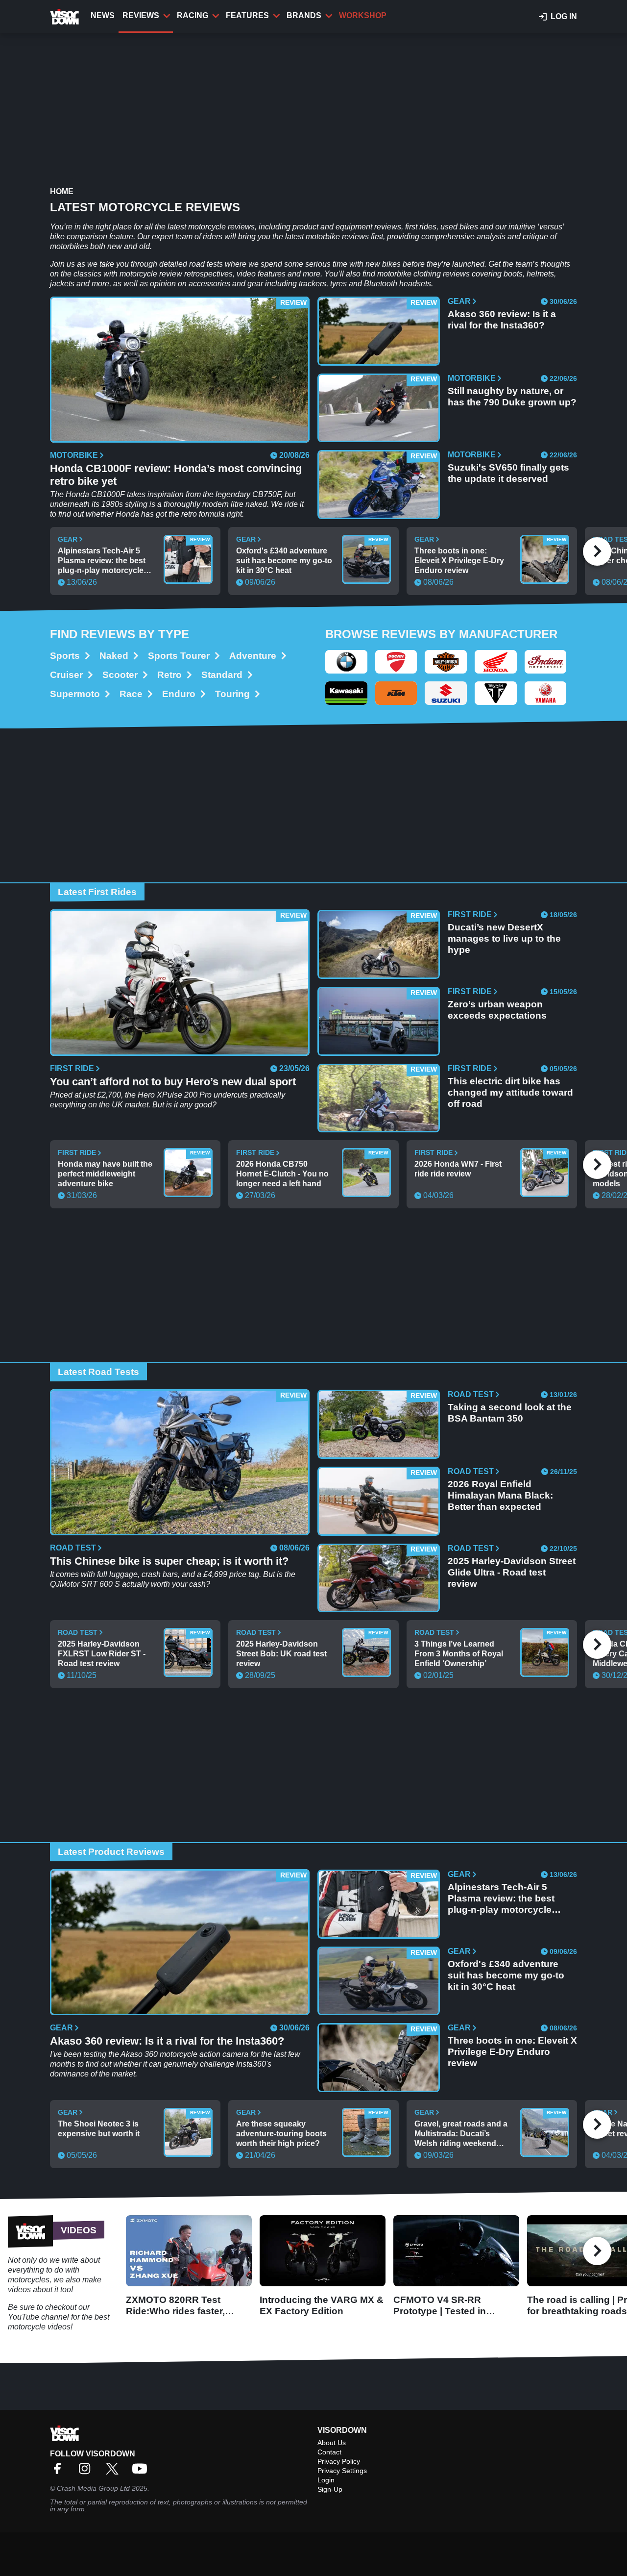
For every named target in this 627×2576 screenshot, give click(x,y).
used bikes (459, 227)
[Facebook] (60, 2472)
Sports (65, 656)
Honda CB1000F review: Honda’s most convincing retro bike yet (176, 475)
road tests (206, 264)
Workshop (363, 15)
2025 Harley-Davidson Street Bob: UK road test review (281, 1654)
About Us (332, 2443)
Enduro (179, 694)
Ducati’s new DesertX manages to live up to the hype (504, 938)
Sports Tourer (179, 656)
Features (247, 15)
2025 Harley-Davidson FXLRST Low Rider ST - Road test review (102, 1654)
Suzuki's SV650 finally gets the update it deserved (508, 473)
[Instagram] (87, 2472)
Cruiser (66, 675)
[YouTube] (142, 2472)
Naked (114, 656)
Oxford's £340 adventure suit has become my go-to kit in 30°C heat (284, 561)
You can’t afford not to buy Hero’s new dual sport (173, 1082)
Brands (304, 15)
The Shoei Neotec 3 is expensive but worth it (99, 2129)
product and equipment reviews (347, 227)
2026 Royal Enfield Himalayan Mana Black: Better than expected (500, 1495)
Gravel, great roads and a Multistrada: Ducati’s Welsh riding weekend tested (461, 2134)
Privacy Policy (339, 2461)
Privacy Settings (342, 2471)
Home (62, 191)
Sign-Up (330, 2489)
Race (131, 694)
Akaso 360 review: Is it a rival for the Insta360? (502, 320)
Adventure (253, 656)
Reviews (141, 15)
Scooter (120, 675)
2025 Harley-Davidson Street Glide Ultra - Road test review (512, 1572)
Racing (193, 15)
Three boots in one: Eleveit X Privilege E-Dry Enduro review (459, 561)
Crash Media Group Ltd (93, 2488)
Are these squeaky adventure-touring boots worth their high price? (281, 2134)
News (103, 15)
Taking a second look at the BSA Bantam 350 (510, 1413)
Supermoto (75, 694)
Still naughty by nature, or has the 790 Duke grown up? (512, 397)
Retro (169, 675)
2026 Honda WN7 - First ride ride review (458, 1169)
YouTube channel (38, 2317)
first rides (421, 227)
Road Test (73, 1548)
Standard (222, 675)
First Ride (72, 1069)
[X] (115, 2472)
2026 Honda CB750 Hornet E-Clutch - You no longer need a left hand (282, 1174)
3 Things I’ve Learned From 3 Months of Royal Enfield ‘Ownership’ (459, 1654)
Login (326, 2480)
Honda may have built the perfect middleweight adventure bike (105, 1174)
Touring (232, 694)
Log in (564, 16)
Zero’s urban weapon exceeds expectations (497, 1010)
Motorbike (74, 455)
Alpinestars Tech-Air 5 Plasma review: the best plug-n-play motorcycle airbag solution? (102, 561)
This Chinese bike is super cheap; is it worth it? (169, 1561)
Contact (329, 2452)
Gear (459, 301)
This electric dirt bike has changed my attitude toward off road (510, 1092)
